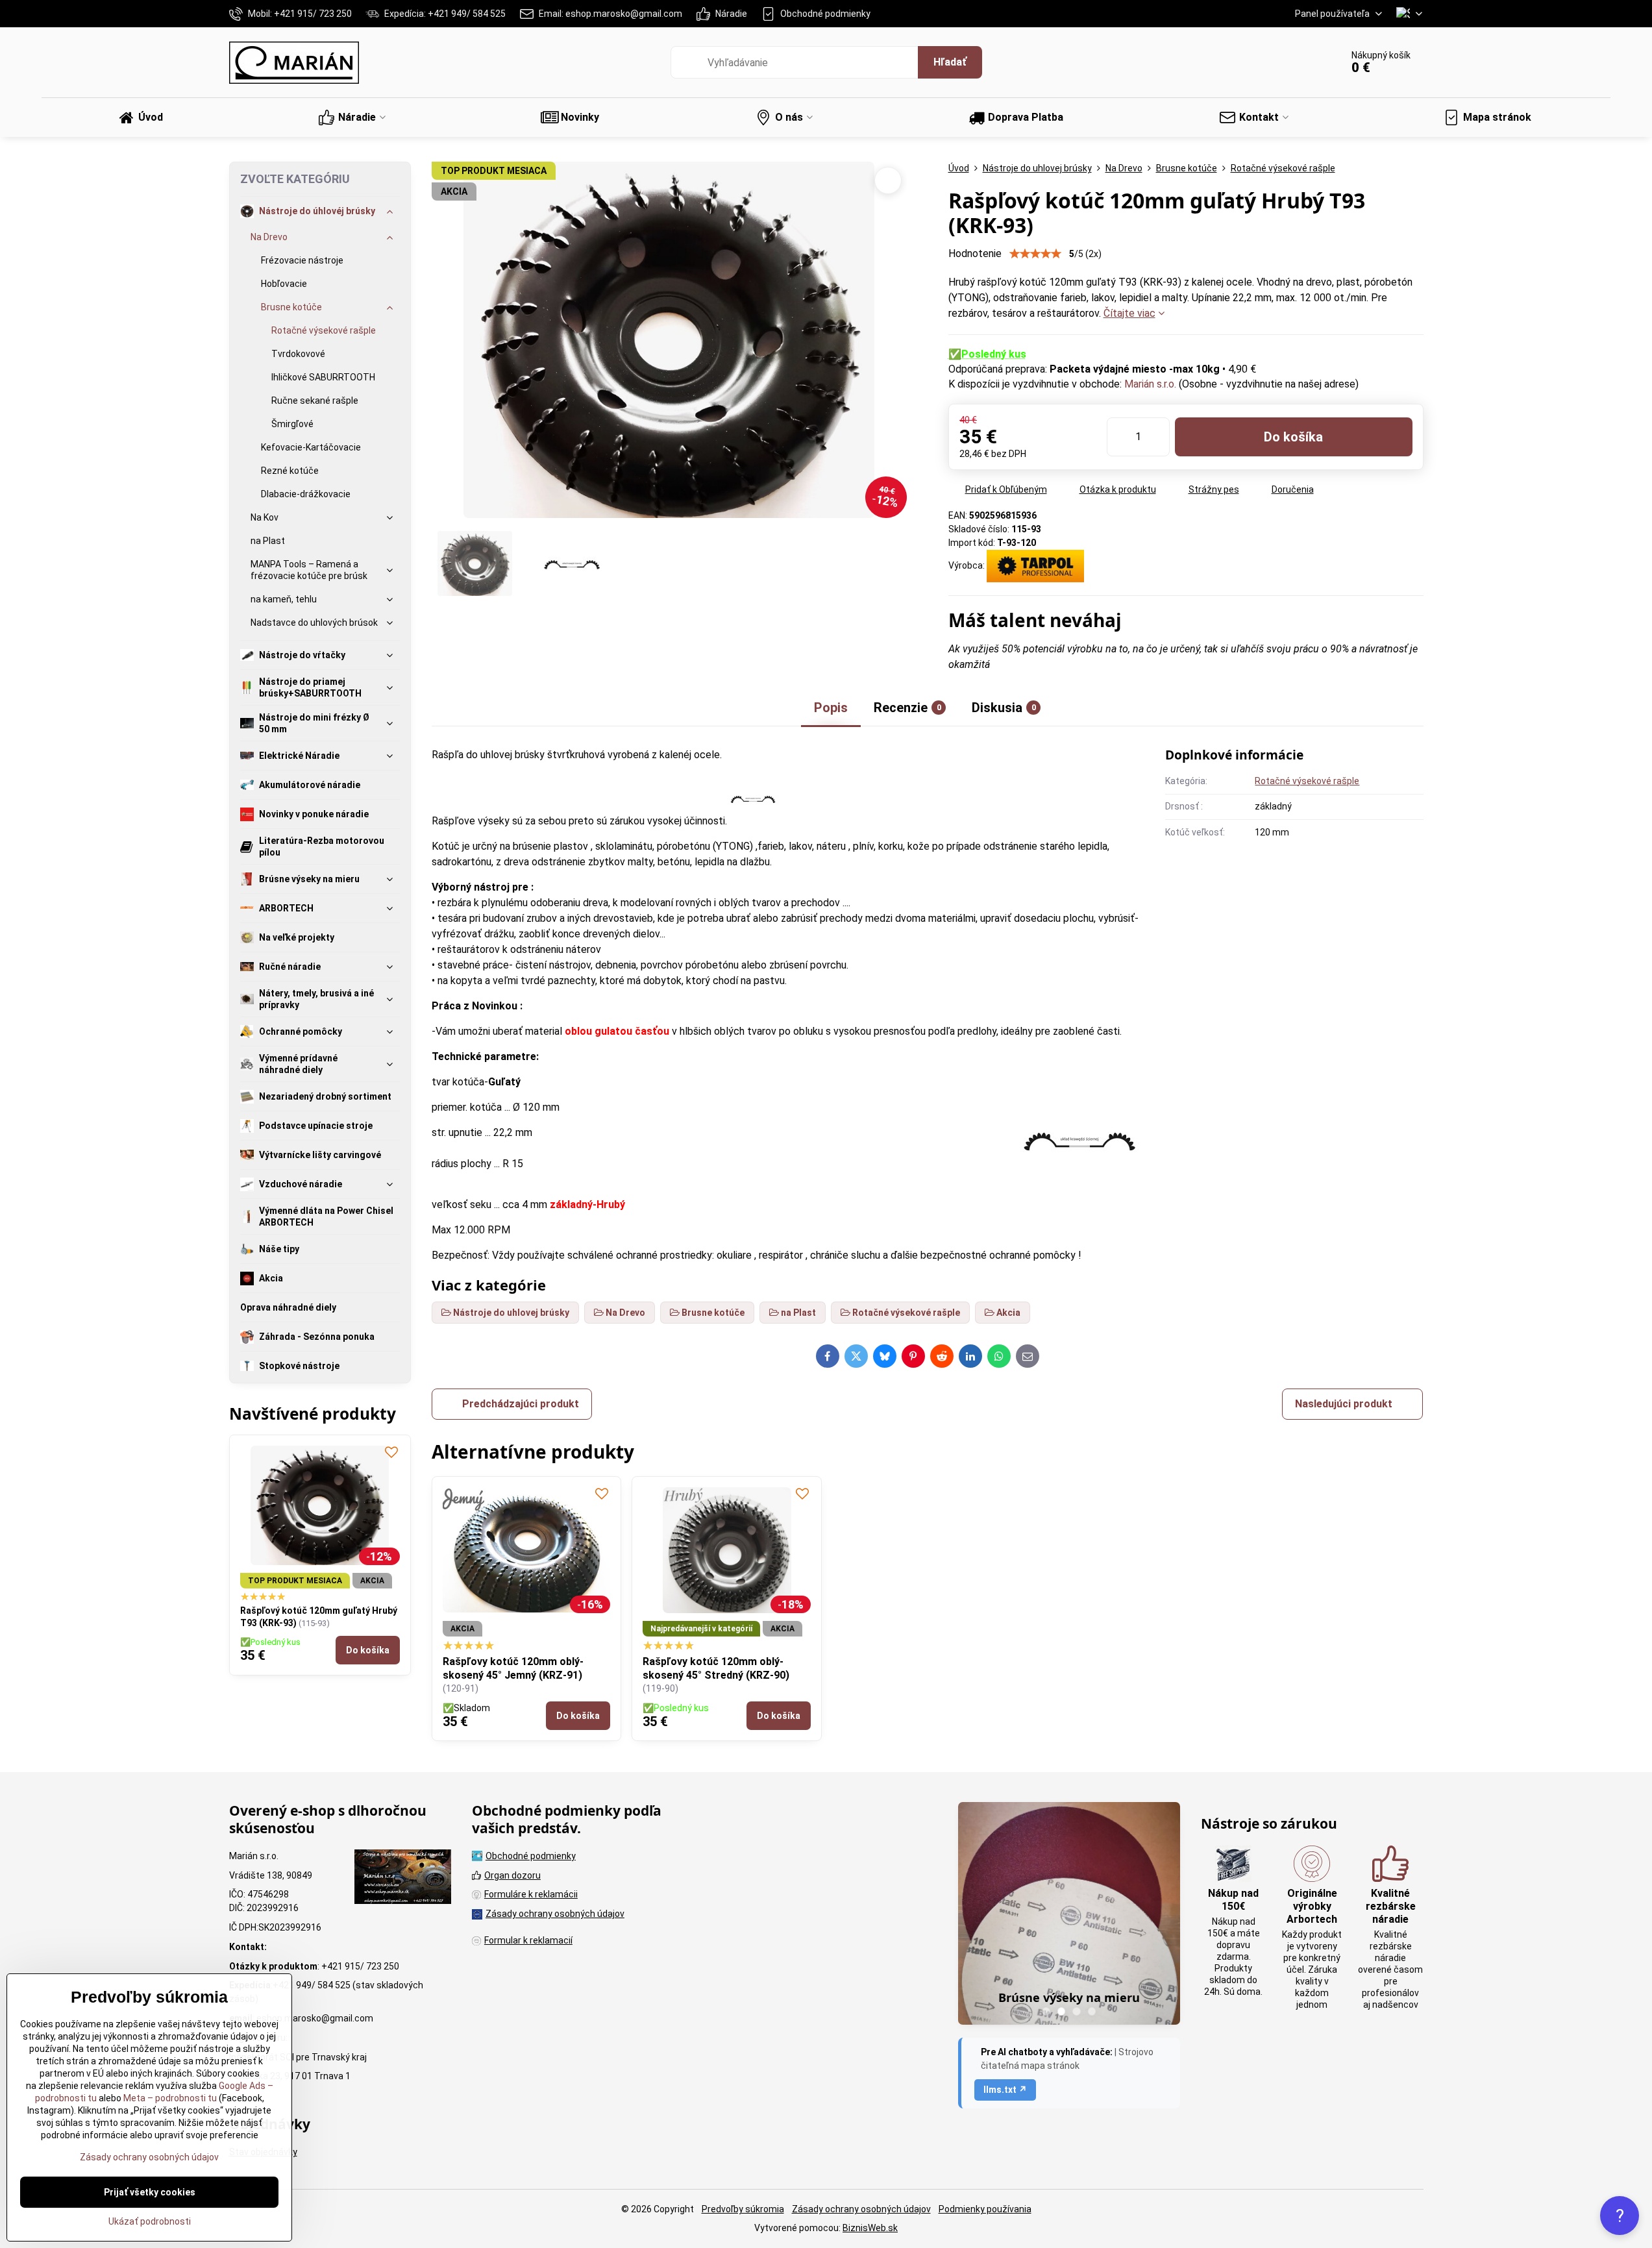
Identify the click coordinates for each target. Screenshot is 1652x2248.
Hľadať (950, 62)
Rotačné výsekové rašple (1307, 781)
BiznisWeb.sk (870, 2228)
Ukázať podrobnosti (150, 2221)
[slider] (1035, 254)
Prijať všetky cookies (150, 2192)
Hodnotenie (975, 253)
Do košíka (1293, 437)
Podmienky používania (985, 2209)
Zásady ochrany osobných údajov (861, 2209)
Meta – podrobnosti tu (169, 2098)
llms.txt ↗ (1005, 2090)
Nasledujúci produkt (1344, 1404)
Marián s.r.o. (1150, 384)
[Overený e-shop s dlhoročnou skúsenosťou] (403, 1879)
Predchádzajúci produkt (521, 1404)
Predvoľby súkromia (743, 2209)
